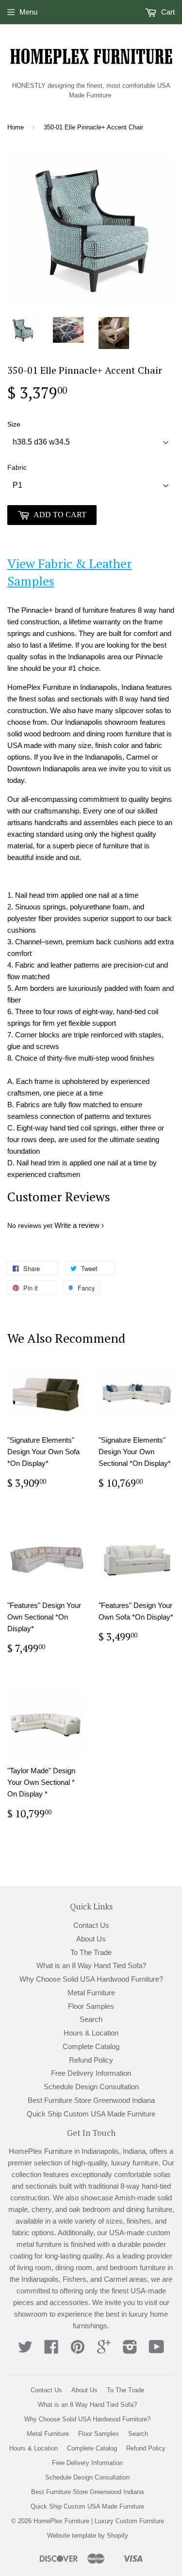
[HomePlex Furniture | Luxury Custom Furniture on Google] (104, 2350)
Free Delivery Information (91, 2073)
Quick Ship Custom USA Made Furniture (91, 2114)
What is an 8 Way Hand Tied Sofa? (91, 1965)
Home (16, 127)
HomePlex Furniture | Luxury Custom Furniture (99, 2521)
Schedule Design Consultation (91, 2087)
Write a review (77, 1225)
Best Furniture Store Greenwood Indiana (91, 2100)
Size (14, 424)
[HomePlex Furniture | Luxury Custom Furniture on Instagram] (130, 2350)
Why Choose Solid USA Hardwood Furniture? (91, 1979)
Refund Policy (91, 2060)
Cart (167, 12)
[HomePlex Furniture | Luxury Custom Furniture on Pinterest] (78, 2350)
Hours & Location (91, 2033)
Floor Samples (91, 2006)
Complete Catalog (91, 2046)
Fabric (17, 467)
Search (91, 2019)
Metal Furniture (91, 1993)
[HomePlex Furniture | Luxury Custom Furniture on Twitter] (25, 2350)
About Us (91, 1939)
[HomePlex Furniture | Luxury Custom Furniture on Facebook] (51, 2350)
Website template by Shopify (88, 2536)
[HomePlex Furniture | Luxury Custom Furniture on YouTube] (157, 2350)
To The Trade (91, 1952)
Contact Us (91, 1925)
